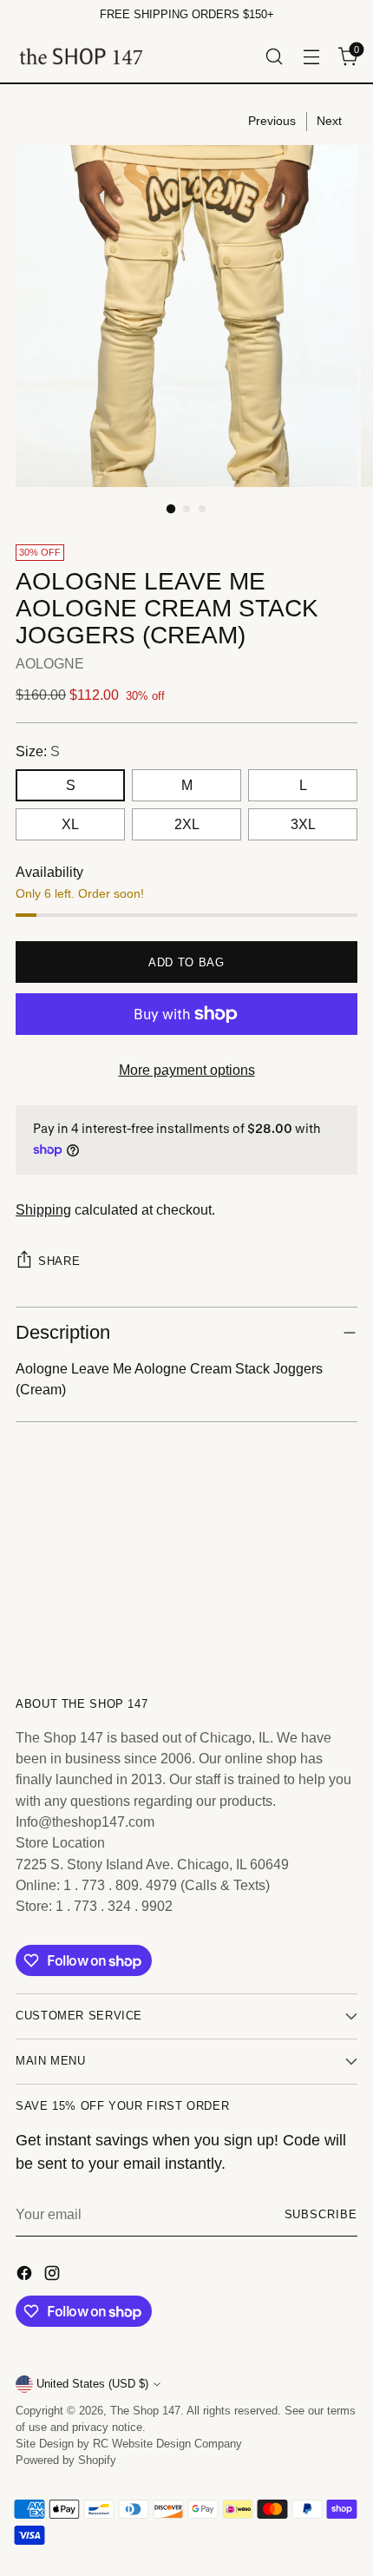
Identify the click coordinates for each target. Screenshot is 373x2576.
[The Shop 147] (81, 56)
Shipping (43, 1209)
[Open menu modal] (311, 56)
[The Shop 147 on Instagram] (54, 2276)
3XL (303, 824)
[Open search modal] (274, 56)
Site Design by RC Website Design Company (129, 2444)
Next (329, 121)
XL (70, 824)
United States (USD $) (92, 2384)
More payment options (187, 1070)
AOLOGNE (50, 663)
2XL (187, 824)
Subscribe (321, 2215)
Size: (38, 751)
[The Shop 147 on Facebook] (26, 2276)
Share (59, 1261)
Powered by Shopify (66, 2461)
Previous (272, 121)
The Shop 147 (145, 2411)
